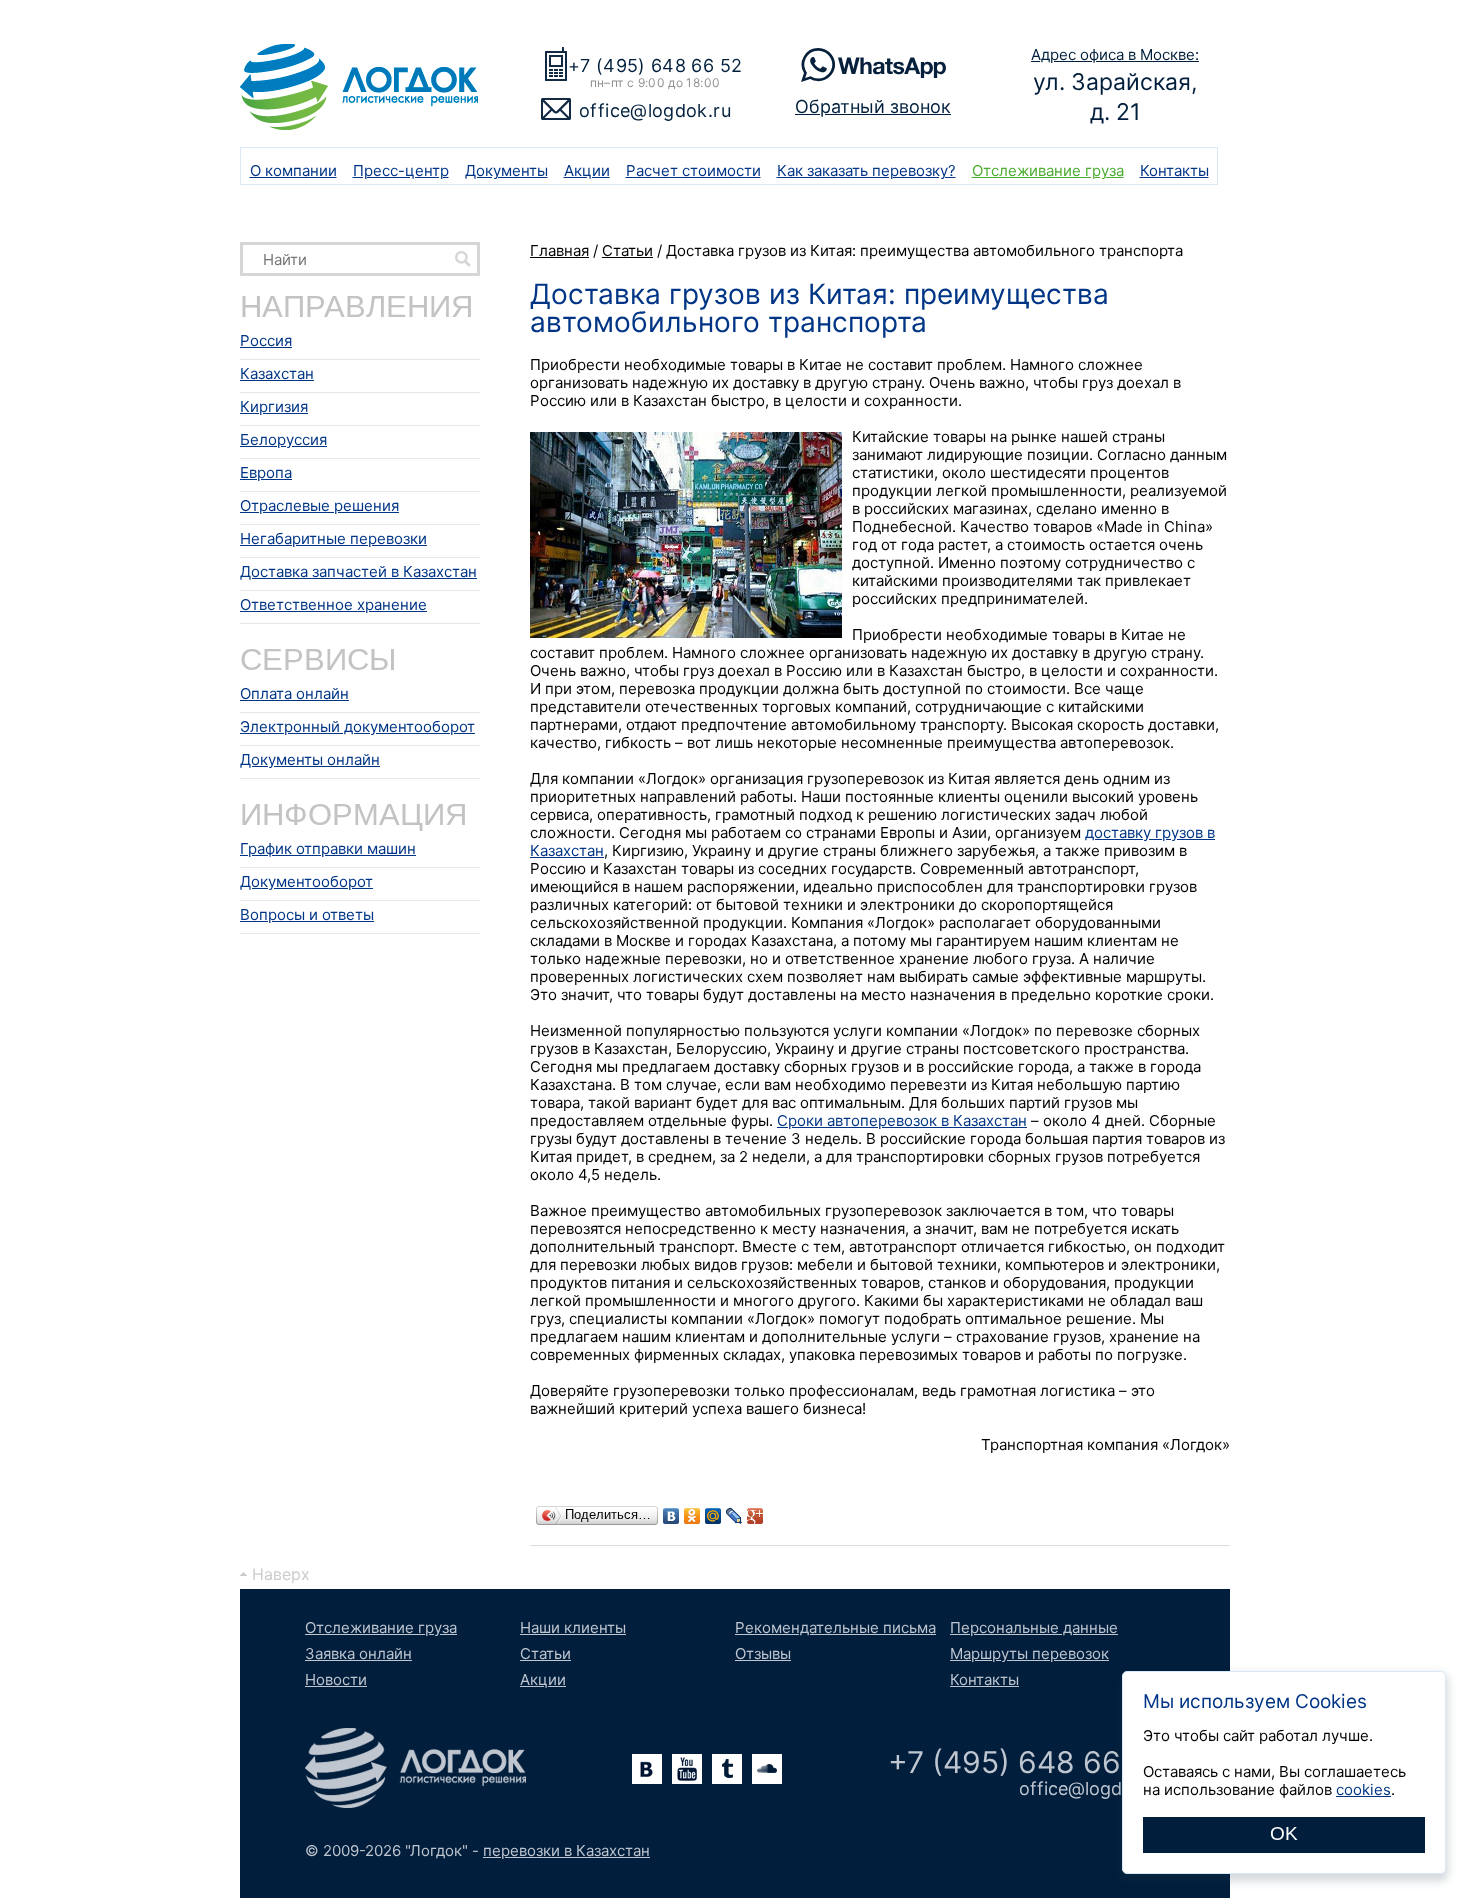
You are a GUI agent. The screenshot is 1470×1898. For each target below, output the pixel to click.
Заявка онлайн (358, 1653)
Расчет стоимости (693, 170)
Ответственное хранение (333, 604)
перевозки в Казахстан (566, 1850)
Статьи (545, 1653)
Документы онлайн (310, 759)
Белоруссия (283, 439)
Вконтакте (647, 1769)
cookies (1363, 1789)
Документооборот (306, 881)
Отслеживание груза (1048, 170)
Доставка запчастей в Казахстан (358, 571)
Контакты (1174, 170)
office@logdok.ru (655, 110)
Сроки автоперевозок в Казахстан (902, 1120)
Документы (506, 170)
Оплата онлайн (294, 693)
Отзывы (763, 1653)
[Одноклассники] (692, 1516)
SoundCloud (767, 1769)
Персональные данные (1034, 1627)
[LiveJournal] (734, 1516)
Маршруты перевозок (1029, 1653)
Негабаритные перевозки (333, 538)
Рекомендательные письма (835, 1627)
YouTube (687, 1769)
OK (1284, 1833)
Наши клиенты (573, 1627)
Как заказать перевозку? (866, 170)
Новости (336, 1679)
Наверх (281, 1574)
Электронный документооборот (357, 726)
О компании (293, 170)
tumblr (727, 1769)
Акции (587, 170)
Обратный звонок (873, 106)
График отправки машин (328, 848)
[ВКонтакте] (671, 1516)
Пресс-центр (401, 170)
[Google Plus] (755, 1516)
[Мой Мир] (713, 1516)
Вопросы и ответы (307, 914)
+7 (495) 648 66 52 (655, 65)
